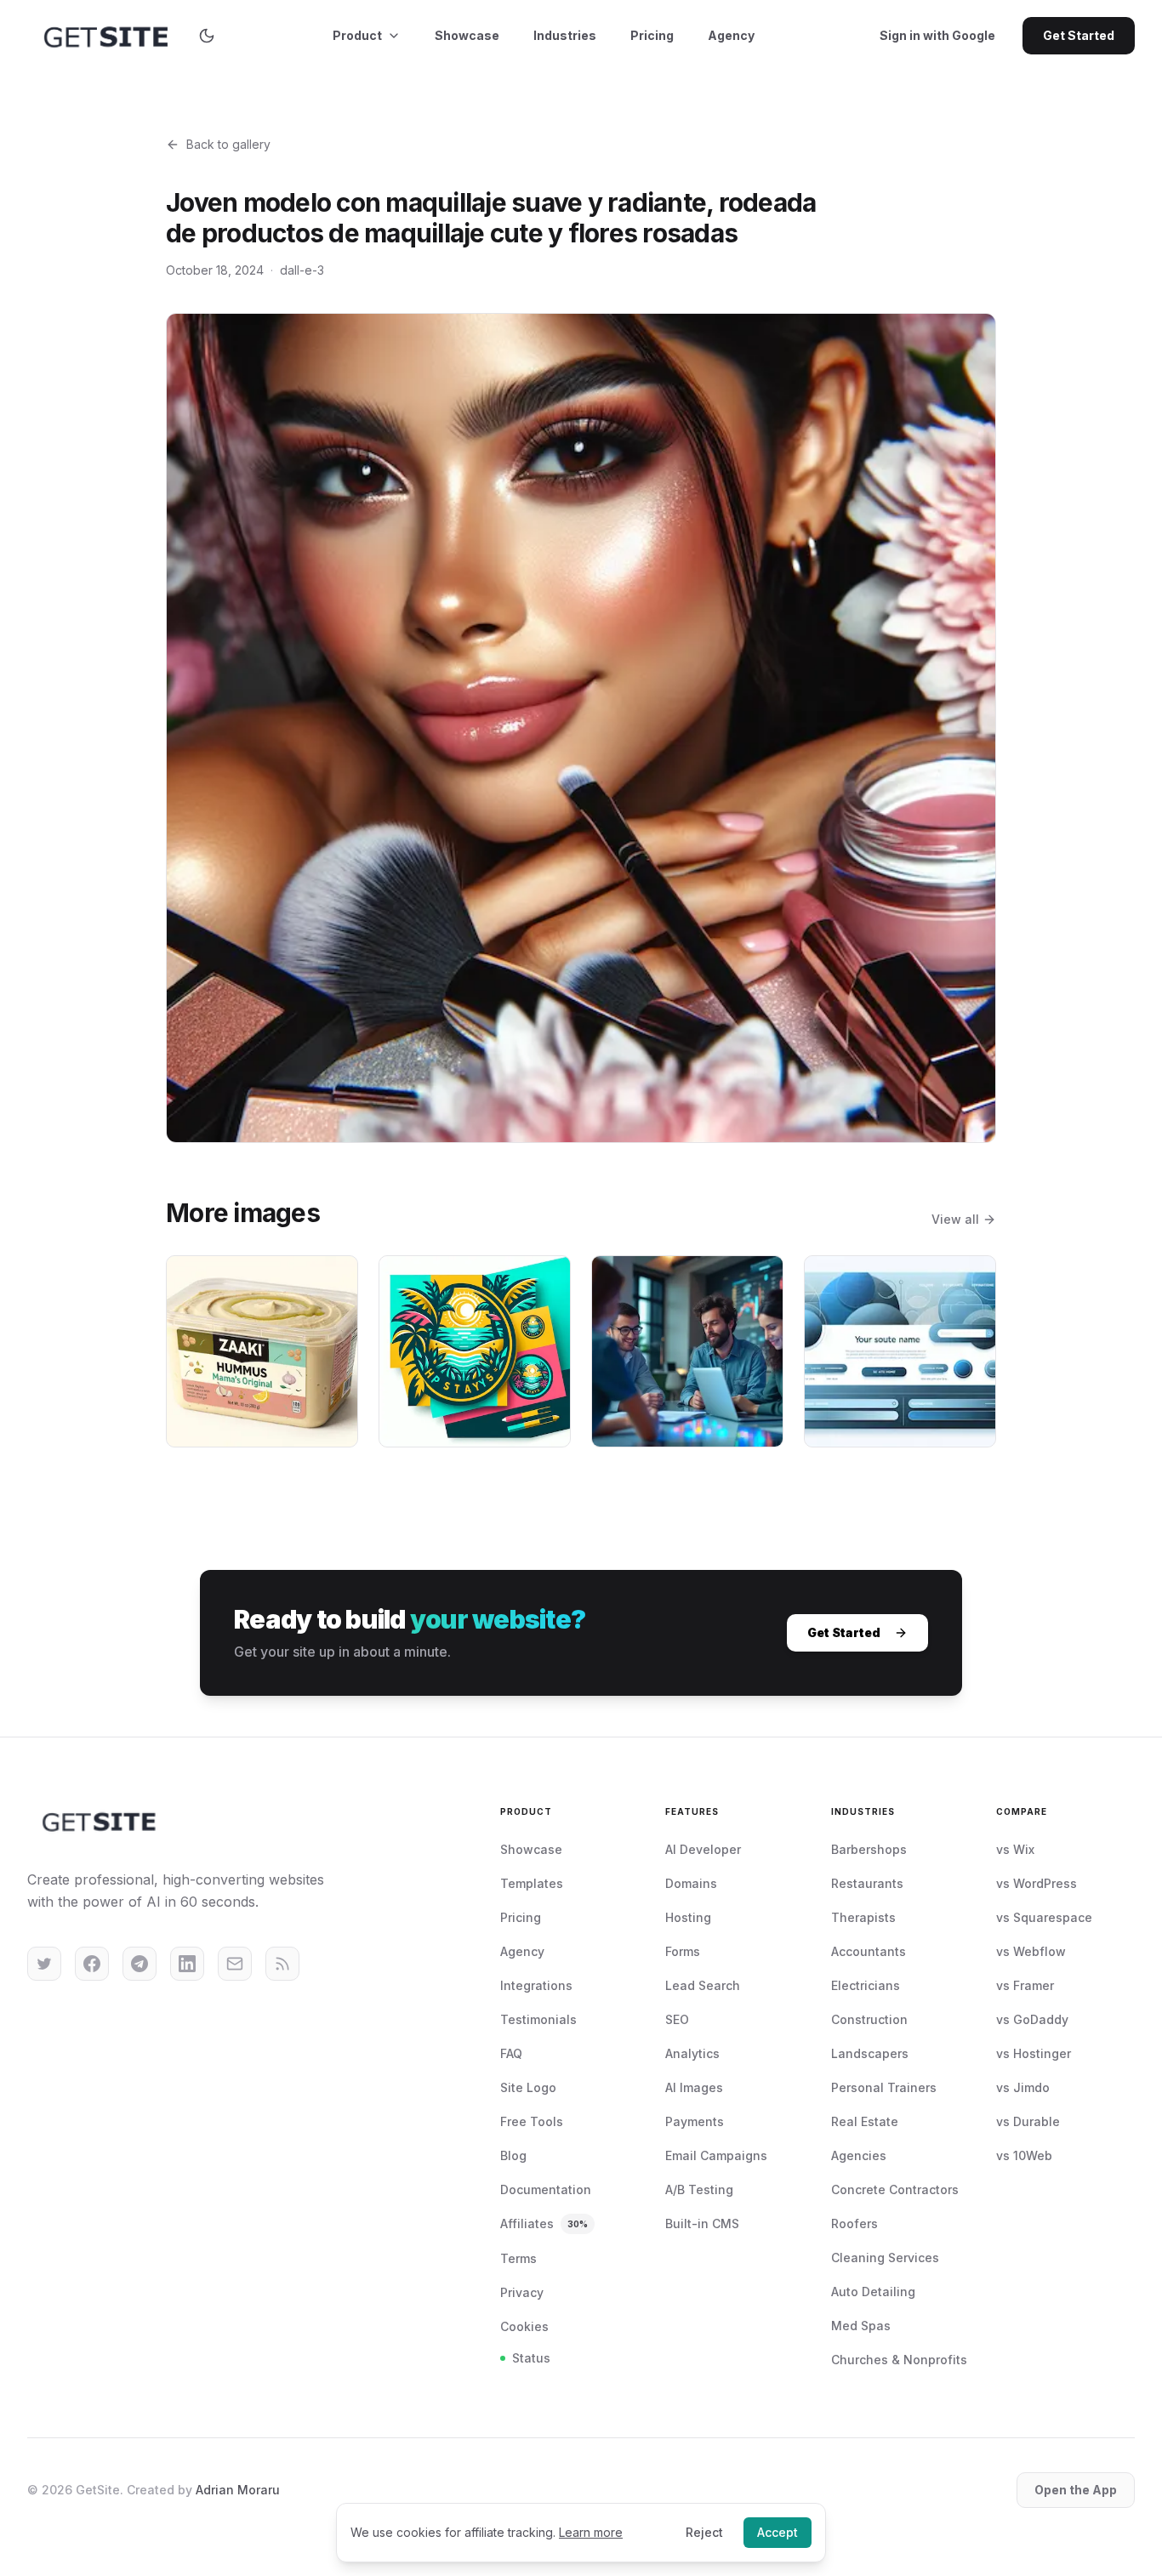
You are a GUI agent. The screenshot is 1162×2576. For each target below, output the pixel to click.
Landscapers (870, 2053)
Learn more (591, 2532)
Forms (683, 1951)
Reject (704, 2532)
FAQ (511, 2053)
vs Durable (1028, 2121)
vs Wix (1015, 1849)
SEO (677, 2019)
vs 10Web (1024, 2155)
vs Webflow (1031, 1951)
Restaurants (867, 1883)
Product (357, 35)
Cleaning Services (885, 2258)
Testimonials (538, 2019)
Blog (513, 2155)
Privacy (522, 2292)
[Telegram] (140, 1964)
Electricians (866, 1985)
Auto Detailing (873, 2292)
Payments (695, 2121)
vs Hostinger (1034, 2053)
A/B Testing (699, 2189)
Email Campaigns (716, 2155)
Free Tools (532, 2121)
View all (955, 1219)
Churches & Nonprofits (899, 2360)
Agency (731, 35)
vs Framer (1025, 1985)
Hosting (688, 1917)
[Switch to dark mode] (207, 36)
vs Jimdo (1023, 2087)
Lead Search (703, 1985)
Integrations (536, 1985)
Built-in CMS (702, 2223)
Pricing (652, 35)
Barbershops (869, 1849)
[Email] (235, 1964)
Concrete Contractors (895, 2189)
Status (531, 2358)
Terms (518, 2258)
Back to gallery (228, 144)
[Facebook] (92, 1964)
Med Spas (861, 2326)
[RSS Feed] (282, 1964)
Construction (869, 2019)
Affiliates (544, 2223)
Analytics (692, 2053)
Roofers (854, 2223)
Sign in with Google (937, 35)
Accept (778, 2532)
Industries (565, 35)
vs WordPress (1037, 1883)
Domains (691, 1883)
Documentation (546, 2189)
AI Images (694, 2087)
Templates (532, 1883)
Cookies (524, 2326)
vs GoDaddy (1032, 2019)
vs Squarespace (1044, 1917)
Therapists (863, 1917)
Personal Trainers (884, 2087)
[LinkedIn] (187, 1964)
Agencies (859, 2155)
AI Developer (703, 1849)
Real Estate (865, 2121)
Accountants (869, 1951)
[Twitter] (44, 1964)
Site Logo (528, 2087)
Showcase (467, 35)
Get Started (1079, 35)
